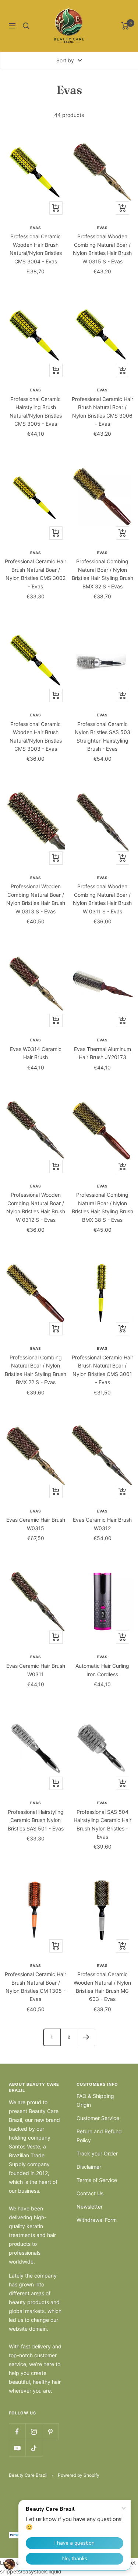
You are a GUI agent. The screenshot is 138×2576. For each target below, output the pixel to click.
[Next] (86, 2037)
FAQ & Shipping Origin (95, 2100)
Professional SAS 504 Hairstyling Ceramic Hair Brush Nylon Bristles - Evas (102, 1824)
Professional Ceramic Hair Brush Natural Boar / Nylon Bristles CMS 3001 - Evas (102, 1370)
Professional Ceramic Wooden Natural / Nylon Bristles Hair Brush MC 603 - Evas (102, 1987)
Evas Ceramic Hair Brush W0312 (102, 1524)
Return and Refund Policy (99, 2136)
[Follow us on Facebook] (17, 2432)
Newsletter (90, 2207)
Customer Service (98, 2118)
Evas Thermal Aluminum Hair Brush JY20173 (102, 1053)
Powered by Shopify (79, 2475)
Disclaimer (89, 2167)
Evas (36, 228)
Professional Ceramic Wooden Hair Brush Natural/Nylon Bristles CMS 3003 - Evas (36, 736)
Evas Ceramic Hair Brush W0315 (36, 1524)
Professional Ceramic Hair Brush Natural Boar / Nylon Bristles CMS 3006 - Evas (102, 411)
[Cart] (125, 26)
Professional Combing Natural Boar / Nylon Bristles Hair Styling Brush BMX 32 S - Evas (102, 574)
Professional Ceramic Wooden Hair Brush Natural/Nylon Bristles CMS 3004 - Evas (36, 249)
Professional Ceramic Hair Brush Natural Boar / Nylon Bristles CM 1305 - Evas (36, 1987)
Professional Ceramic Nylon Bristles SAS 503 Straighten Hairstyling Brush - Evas (102, 736)
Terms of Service (97, 2180)
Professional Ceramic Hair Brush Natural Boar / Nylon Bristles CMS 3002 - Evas (36, 574)
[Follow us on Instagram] (34, 2432)
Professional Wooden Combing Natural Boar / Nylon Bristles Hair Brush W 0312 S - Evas (36, 1207)
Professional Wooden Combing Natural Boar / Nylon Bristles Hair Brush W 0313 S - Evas (36, 899)
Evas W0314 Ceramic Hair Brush (36, 1053)
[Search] (26, 26)
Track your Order (97, 2153)
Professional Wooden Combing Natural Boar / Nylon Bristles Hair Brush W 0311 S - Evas (102, 899)
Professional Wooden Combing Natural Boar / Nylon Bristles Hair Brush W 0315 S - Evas (102, 249)
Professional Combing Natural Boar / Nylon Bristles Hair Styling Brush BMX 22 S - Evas (36, 1370)
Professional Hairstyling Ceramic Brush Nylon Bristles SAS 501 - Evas (36, 1820)
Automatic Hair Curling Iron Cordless (102, 1670)
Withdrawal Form (97, 2220)
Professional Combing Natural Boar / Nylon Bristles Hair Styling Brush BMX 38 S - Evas (102, 1207)
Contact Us (90, 2193)
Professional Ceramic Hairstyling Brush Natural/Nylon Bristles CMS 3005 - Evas (36, 411)
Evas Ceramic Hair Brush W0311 (36, 1670)
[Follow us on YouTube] (17, 2448)
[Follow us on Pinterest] (50, 2432)
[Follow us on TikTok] (34, 2448)
